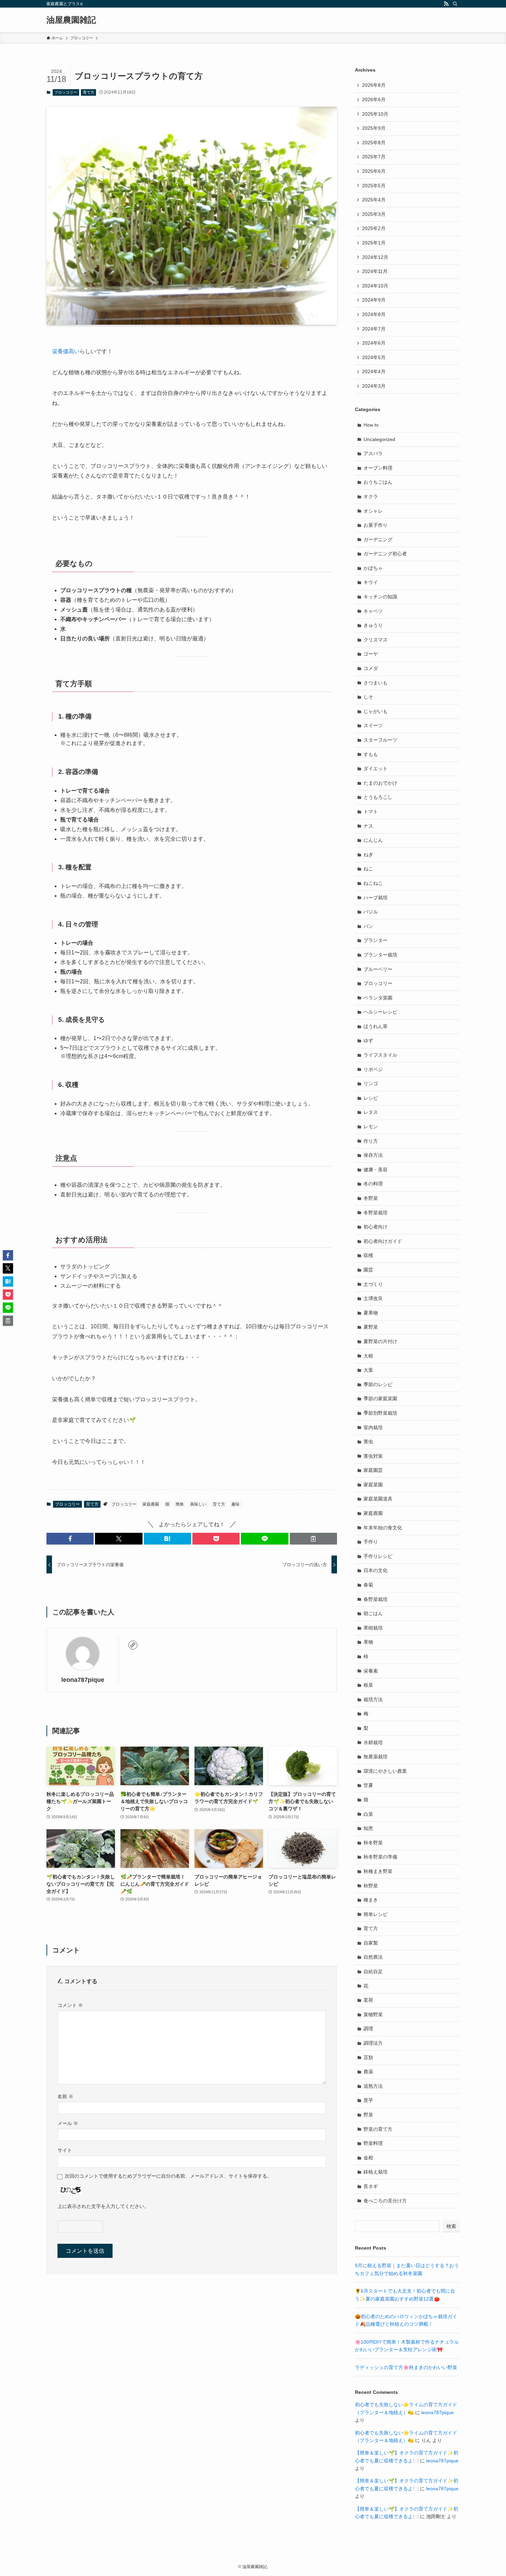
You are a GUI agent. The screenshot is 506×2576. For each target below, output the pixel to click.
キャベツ (373, 611)
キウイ (371, 582)
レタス (371, 1112)
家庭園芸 (373, 1470)
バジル (371, 912)
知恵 (368, 1828)
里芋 (368, 2100)
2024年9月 (374, 300)
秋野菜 (371, 1886)
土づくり (373, 1284)
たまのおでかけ (380, 783)
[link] (133, 1645)
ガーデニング (378, 540)
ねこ (368, 869)
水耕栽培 (373, 1742)
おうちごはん (378, 482)
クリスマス (376, 640)
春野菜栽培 (376, 1599)
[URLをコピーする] (313, 1539)
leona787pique (83, 1680)
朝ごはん (373, 1613)
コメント (70, 2005)
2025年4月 (374, 200)
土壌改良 (373, 1298)
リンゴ (371, 1083)
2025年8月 (374, 143)
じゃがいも (376, 711)
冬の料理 (373, 1184)
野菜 (368, 2115)
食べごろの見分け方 (385, 2201)
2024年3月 (374, 386)
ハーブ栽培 (376, 898)
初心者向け (376, 1227)
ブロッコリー (66, 92)
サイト (65, 2150)
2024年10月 (375, 286)
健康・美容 (376, 1170)
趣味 (235, 1504)
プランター (376, 940)
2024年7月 (374, 329)
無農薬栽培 (376, 1757)
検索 (451, 2226)
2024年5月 (374, 357)
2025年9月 (374, 128)
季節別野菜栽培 (380, 1413)
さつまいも (376, 683)
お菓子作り (376, 525)
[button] (70, 1539)
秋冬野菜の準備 (380, 1857)
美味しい (198, 1504)
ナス (368, 826)
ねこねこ (373, 883)
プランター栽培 (380, 955)
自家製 (371, 1943)
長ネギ (371, 2186)
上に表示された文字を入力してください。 (103, 2206)
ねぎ (368, 855)
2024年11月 (375, 271)
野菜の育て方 (378, 2129)
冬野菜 (371, 1198)
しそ (368, 697)
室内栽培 (373, 1427)
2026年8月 (374, 85)
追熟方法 (373, 2086)
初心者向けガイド (383, 1241)
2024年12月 (375, 257)
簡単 (180, 1504)
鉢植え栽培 (376, 2172)
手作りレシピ (378, 1556)
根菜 (368, 1685)
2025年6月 (374, 171)
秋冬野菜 (373, 1843)
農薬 (368, 2072)
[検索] (455, 4)
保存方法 (373, 1155)
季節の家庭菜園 (380, 1399)
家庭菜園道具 (378, 1499)
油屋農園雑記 (71, 20)
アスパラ (373, 453)
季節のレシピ (378, 1384)
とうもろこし (378, 797)
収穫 (368, 1255)
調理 (368, 2029)
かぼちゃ (373, 568)
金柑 (368, 2158)
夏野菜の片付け (380, 1341)
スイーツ (373, 725)
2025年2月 (374, 228)
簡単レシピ (376, 1914)
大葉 (368, 1370)
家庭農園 (151, 1504)
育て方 (89, 92)
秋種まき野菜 (378, 1871)
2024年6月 (374, 343)
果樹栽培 (373, 1628)
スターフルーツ (380, 740)
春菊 (368, 1585)
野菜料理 (373, 2143)
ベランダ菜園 (378, 998)
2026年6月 (374, 100)
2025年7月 (374, 157)
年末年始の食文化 (383, 1528)
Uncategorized (379, 439)
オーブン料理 (378, 468)
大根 (368, 1356)
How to (371, 425)
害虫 (368, 1442)
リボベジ (373, 1069)
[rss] (446, 4)
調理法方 (373, 2043)
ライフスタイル (380, 1055)
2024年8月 (374, 314)
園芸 (368, 1270)
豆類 (368, 2057)
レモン (371, 1127)
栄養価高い (66, 351)
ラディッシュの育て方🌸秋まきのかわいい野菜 (406, 2367)
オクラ (371, 496)
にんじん (373, 840)
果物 (368, 1642)
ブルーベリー (378, 969)
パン (368, 926)
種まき (371, 1900)
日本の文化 (376, 1570)
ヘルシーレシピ (380, 1012)
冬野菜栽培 (376, 1213)
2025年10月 (375, 114)
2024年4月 (374, 371)
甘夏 (368, 1785)
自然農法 (373, 1957)
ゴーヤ (371, 654)
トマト (371, 811)
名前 (65, 2096)
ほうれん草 (376, 1026)
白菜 (368, 1814)
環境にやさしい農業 (385, 1771)
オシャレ (373, 511)
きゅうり (373, 625)
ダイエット (376, 768)
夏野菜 (371, 1327)
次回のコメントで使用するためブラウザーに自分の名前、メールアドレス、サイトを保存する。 (168, 2176)
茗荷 (368, 2000)
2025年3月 (374, 214)
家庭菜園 (373, 1485)
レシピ (371, 1098)
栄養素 (371, 1671)
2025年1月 (374, 243)
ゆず (368, 1040)
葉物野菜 (373, 2014)
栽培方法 (373, 1699)
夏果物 (371, 1313)
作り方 (371, 1141)
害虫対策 (373, 1456)
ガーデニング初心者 (385, 554)
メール (68, 2123)
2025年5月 (374, 186)
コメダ (371, 668)
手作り (371, 1542)
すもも (371, 754)
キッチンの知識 (380, 597)
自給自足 (373, 1971)
